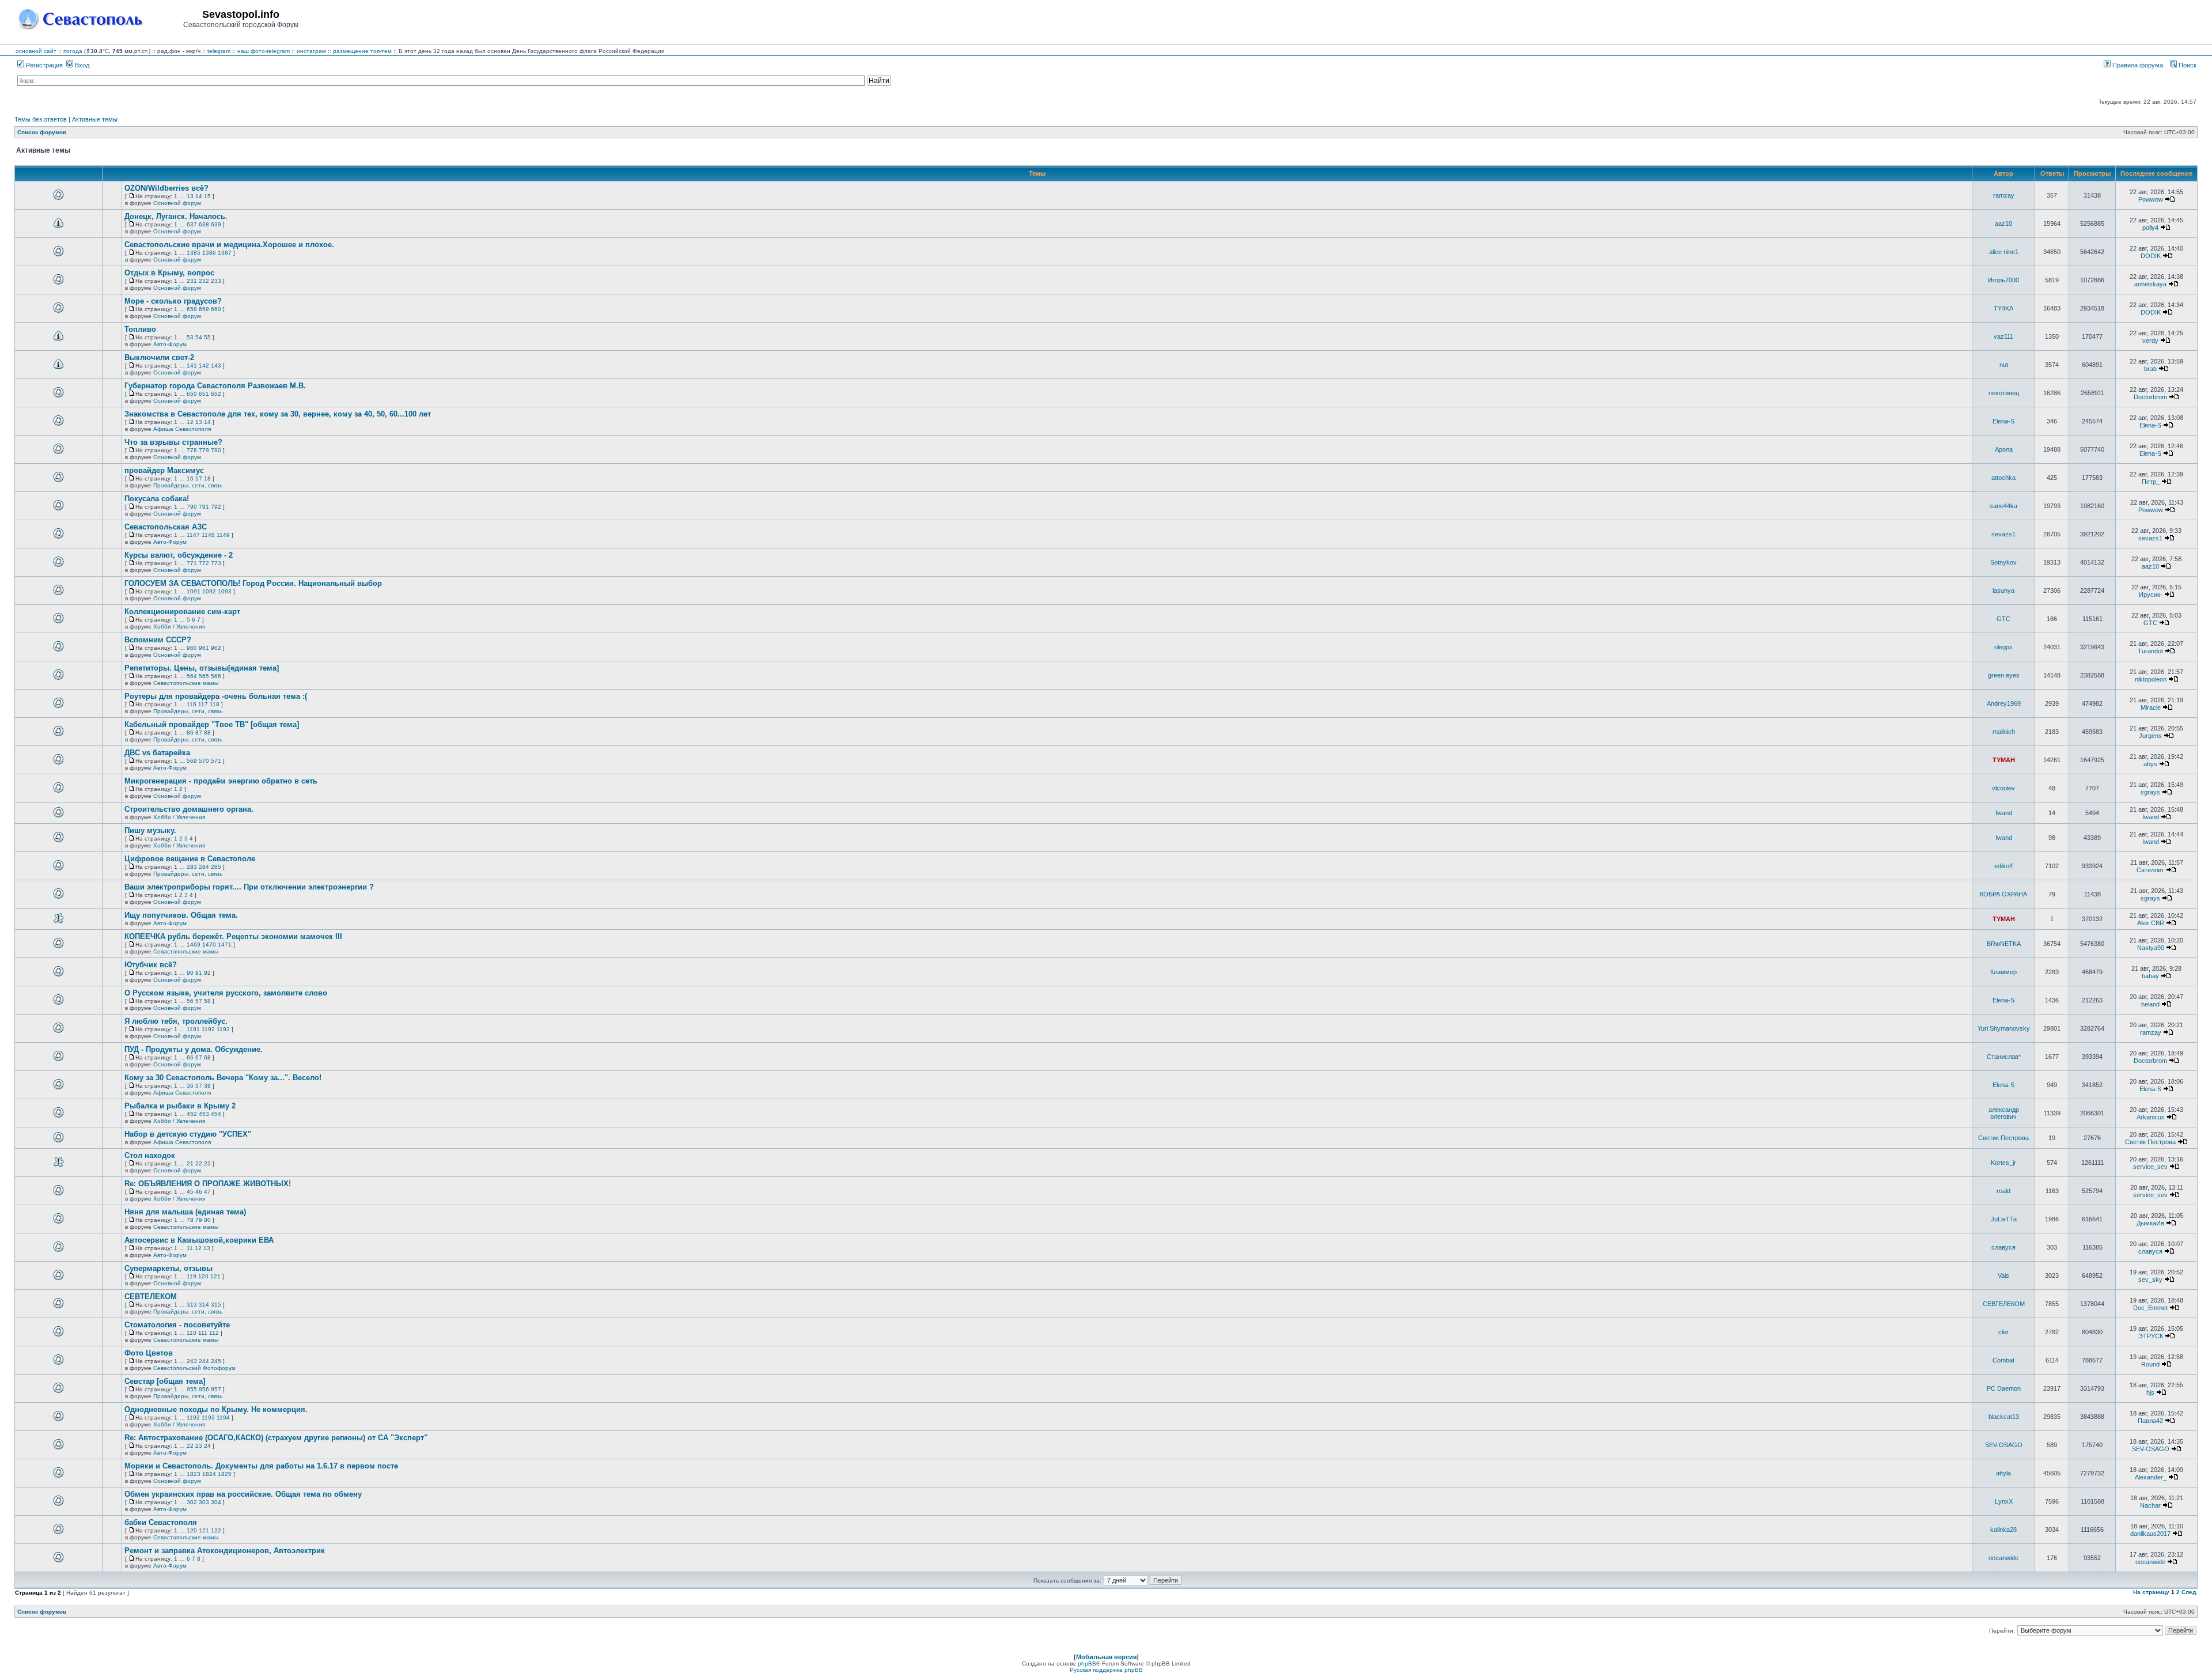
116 (192, 704)
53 (190, 337)
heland (2150, 1004)
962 (216, 648)
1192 (208, 1029)
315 (216, 1305)
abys (2150, 764)
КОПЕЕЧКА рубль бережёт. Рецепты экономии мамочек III (233, 936)
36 (190, 1086)
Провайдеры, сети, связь (188, 485)
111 (203, 1333)
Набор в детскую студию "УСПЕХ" (188, 1134)
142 (204, 366)
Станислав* (2004, 1057)
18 (207, 478)
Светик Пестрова (2003, 1138)
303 (204, 1502)
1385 (194, 253)
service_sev (2150, 1167)
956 (204, 1389)
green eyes (2004, 675)
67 (199, 1057)
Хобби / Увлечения (179, 627)
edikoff (2003, 866)
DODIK (2151, 256)
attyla (2003, 1473)
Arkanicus (2151, 1117)
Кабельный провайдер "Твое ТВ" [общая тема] (212, 724)
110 (192, 1333)
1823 (194, 1474)
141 (192, 366)
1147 (193, 535)
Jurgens (2150, 736)
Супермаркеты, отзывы (168, 1268)
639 (216, 224)
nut (2004, 365)
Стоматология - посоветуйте (177, 1325)
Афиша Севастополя (182, 429)
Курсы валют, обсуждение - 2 (179, 555)
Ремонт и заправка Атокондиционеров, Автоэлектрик (225, 1551)
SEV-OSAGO (2004, 1445)
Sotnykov (2003, 562)
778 (192, 450)
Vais (2003, 1275)
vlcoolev (2003, 788)
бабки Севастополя (161, 1522)
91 (199, 973)
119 (192, 1276)
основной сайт (36, 51)
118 (215, 704)
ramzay (2004, 195)
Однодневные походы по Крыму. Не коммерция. (216, 1409)
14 (199, 196)
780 (216, 450)
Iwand (2004, 813)
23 (207, 1163)
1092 (209, 591)
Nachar (2150, 1505)
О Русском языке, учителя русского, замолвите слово (226, 993)
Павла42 (2150, 1421)
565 (204, 676)
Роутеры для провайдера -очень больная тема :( (216, 696)
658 (192, 309)
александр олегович (2004, 1113)
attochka (2003, 478)
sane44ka (2003, 506)
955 (192, 1389)
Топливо (140, 329)
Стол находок (150, 1155)
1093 (225, 591)
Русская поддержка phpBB (1106, 1670)
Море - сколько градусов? (173, 301)
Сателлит (2150, 870)
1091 (194, 591)
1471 (225, 945)
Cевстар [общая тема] (165, 1381)
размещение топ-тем (362, 51)
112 (214, 1333)
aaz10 (2003, 224)
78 (190, 1220)
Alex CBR (2151, 923)
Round (2150, 1364)
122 (216, 1530)
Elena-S (2003, 421)
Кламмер (2003, 972)
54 (199, 337)
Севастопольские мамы (186, 683)
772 (204, 563)
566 (216, 676)
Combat (2003, 1360)
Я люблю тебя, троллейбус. (176, 1021)
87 (199, 733)
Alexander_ (2151, 1477)
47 (207, 1192)
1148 (208, 535)
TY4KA (2003, 308)
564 (192, 676)
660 (216, 309)
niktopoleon (2151, 679)
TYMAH (2004, 760)
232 (204, 281)
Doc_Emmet (2150, 1308)
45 (190, 1192)
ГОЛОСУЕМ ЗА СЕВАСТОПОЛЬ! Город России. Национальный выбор (253, 583)
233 (216, 281)
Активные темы (95, 119)
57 (199, 1001)
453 (204, 1114)
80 (207, 1220)
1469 (194, 945)
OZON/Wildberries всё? (166, 188)
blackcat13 (2004, 1417)
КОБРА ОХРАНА (2003, 894)
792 (216, 507)
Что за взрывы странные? (173, 442)
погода (73, 51)
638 (204, 224)
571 (216, 761)
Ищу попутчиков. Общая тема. (181, 915)
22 (199, 1163)
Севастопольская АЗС (166, 527)
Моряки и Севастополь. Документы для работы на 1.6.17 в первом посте (261, 1466)
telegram (219, 51)
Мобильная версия (1106, 1657)
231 (192, 281)
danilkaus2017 (2150, 1534)
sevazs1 (2003, 534)
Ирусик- (2151, 595)
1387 (225, 253)
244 (204, 1361)
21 (190, 1163)
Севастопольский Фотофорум (194, 1368)
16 (190, 478)
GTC (2003, 619)
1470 (209, 945)
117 (203, 704)
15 (207, 196)
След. (2190, 1592)
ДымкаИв (2150, 1223)
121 (215, 1276)
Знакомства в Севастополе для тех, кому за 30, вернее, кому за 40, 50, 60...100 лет (278, 414)
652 (216, 394)
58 (207, 1001)
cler (2003, 1332)
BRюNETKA (2004, 944)
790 (192, 507)
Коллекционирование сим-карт (182, 612)
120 (203, 1276)
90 (190, 973)
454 (216, 1114)
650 (192, 394)
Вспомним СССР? (158, 640)
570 (204, 761)
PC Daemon (2004, 1388)
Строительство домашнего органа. (189, 809)
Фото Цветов (149, 1353)
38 (207, 1086)
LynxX (2004, 1501)
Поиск (2187, 65)
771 (192, 563)
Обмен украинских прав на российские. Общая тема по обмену (243, 1494)
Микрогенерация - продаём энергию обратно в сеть (221, 781)
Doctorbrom (2150, 397)
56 (190, 1001)
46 (199, 1192)
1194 (223, 1417)
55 (207, 337)
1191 (193, 1029)
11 (190, 1248)
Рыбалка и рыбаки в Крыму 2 (180, 1106)
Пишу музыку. (150, 830)
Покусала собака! (157, 499)
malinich (2004, 732)
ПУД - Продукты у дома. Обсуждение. (194, 1049)
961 (204, 648)
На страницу (2151, 1592)
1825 (225, 1474)
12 (190, 422)
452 (192, 1114)
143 (216, 366)
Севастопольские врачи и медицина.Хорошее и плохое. (229, 245)
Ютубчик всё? (151, 965)
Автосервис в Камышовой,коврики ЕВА (199, 1240)
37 (199, 1086)
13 (190, 196)
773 (216, 563)
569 (192, 761)
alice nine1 (2004, 252)
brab (2150, 369)
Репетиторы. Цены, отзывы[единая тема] (202, 668)
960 (192, 648)
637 (192, 224)
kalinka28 (2003, 1530)
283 (192, 867)
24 (207, 1446)
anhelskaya (2150, 284)
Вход (81, 65)
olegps (2003, 647)
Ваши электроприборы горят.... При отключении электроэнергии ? (249, 887)
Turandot (2150, 651)
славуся (2003, 1247)
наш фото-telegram (264, 51)
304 (216, 1502)
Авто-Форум (170, 344)
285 (216, 867)
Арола (2004, 449)
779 (204, 450)
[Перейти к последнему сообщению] (2170, 199)
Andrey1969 (2004, 703)
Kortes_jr (2003, 1163)
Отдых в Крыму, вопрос (169, 273)
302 (192, 1502)
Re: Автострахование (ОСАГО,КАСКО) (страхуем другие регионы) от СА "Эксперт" (276, 1438)
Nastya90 (2151, 948)
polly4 (2150, 228)
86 (190, 733)
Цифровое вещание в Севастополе (190, 859)
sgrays (2150, 792)
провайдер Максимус (164, 470)
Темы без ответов (41, 119)
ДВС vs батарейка (157, 753)
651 (204, 394)
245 (216, 1361)
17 (199, 478)
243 (192, 1361)
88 (207, 733)
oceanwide (2003, 1558)
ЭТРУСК (2151, 1336)
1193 (223, 1029)
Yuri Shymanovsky (2004, 1028)
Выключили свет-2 (159, 357)
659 (204, 309)
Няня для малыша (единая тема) (185, 1212)
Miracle (2151, 707)
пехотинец (2004, 393)
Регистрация (43, 65)
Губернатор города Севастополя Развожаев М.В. (215, 386)
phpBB (1087, 1663)
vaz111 (2003, 336)
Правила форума (2137, 65)
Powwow (2151, 199)
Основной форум (177, 203)
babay (2150, 976)
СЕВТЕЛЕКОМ (151, 1297)
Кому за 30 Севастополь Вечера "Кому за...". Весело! (223, 1078)
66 (190, 1057)
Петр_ (2151, 482)
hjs (2150, 1392)
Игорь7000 (2003, 280)
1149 (223, 535)
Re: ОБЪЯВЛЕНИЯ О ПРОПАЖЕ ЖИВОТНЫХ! (208, 1184)
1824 (209, 1474)
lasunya (2003, 591)
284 (204, 867)
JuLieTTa (2004, 1219)
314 (204, 1305)
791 (204, 507)
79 (199, 1220)
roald (2003, 1191)
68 (207, 1057)
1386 (209, 253)
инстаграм (311, 51)
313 (192, 1305)
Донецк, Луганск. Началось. (176, 216)
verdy (2150, 340)
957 (216, 1389)
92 (207, 973)
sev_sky (2150, 1280)
